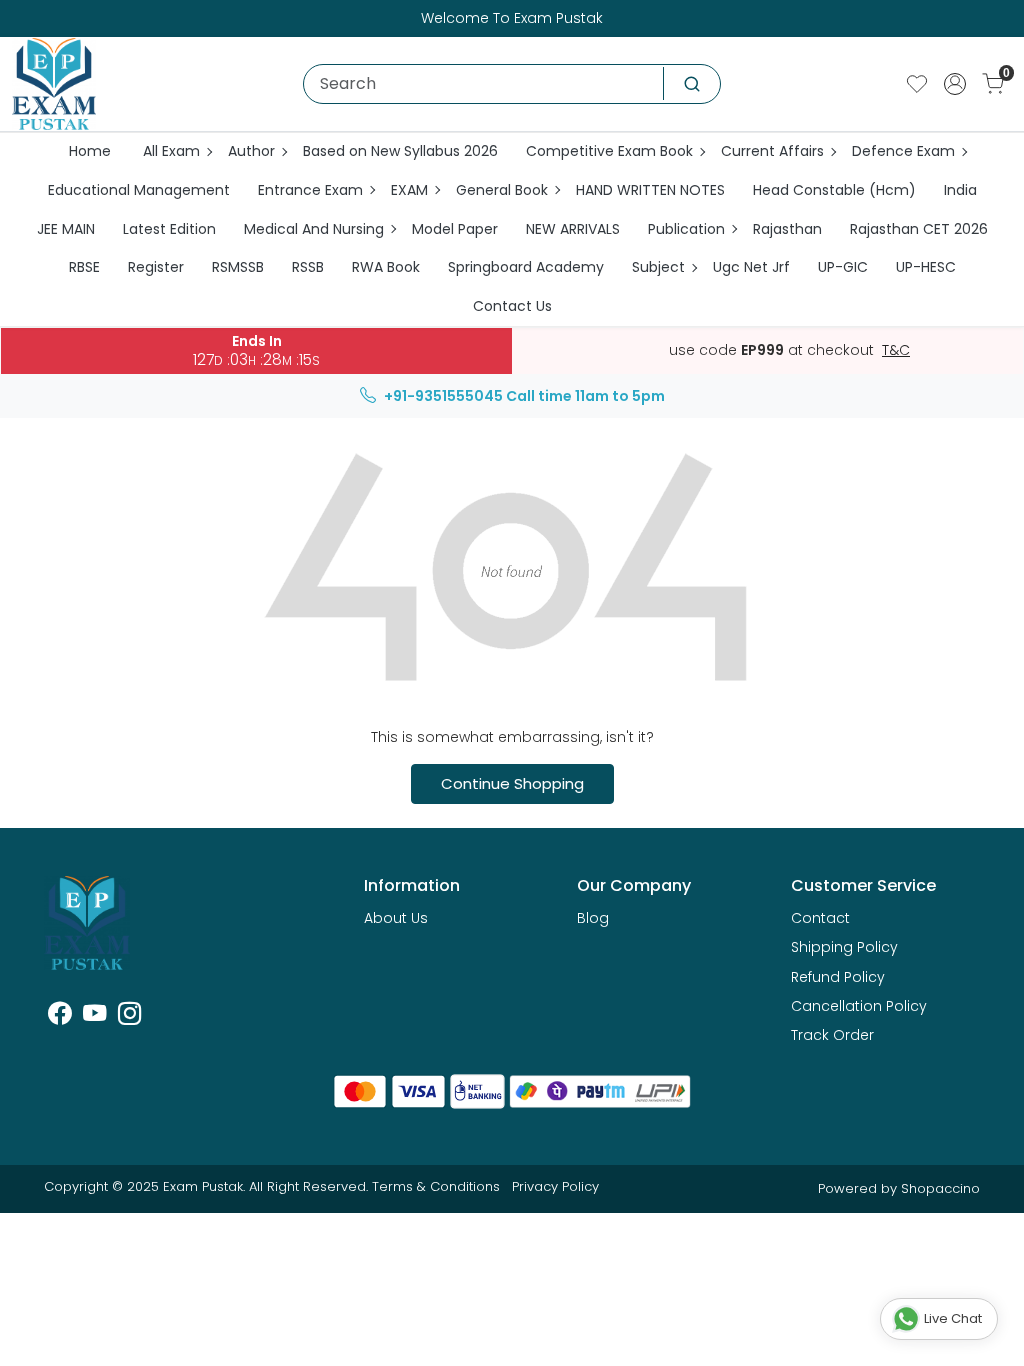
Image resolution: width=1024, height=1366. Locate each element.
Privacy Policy (555, 1186)
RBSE (84, 267)
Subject (658, 267)
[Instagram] (129, 1017)
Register (156, 267)
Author (251, 151)
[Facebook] (59, 1017)
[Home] (54, 84)
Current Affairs (772, 151)
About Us (396, 918)
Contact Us (512, 306)
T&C (896, 351)
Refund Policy (838, 977)
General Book (502, 190)
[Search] (692, 84)
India (960, 190)
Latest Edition (169, 229)
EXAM (409, 190)
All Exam (171, 151)
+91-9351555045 (443, 396)
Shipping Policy (844, 947)
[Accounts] (955, 84)
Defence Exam (903, 151)
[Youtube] (94, 1017)
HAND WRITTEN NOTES (650, 190)
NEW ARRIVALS (573, 229)
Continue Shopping (512, 783)
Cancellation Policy (859, 1006)
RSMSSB (238, 267)
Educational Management (139, 190)
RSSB (308, 267)
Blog (593, 918)
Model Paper (455, 229)
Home (90, 151)
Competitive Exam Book (609, 151)
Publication (686, 229)
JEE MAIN (66, 229)
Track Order (832, 1035)
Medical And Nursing (314, 229)
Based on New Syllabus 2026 (400, 151)
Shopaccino (940, 1188)
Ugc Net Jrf (751, 267)
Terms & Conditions (436, 1186)
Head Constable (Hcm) (834, 190)
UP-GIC (843, 267)
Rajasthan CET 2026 (919, 229)
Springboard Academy (526, 267)
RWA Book (386, 267)
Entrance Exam (310, 190)
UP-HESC (926, 267)
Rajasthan (787, 229)
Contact (820, 918)
